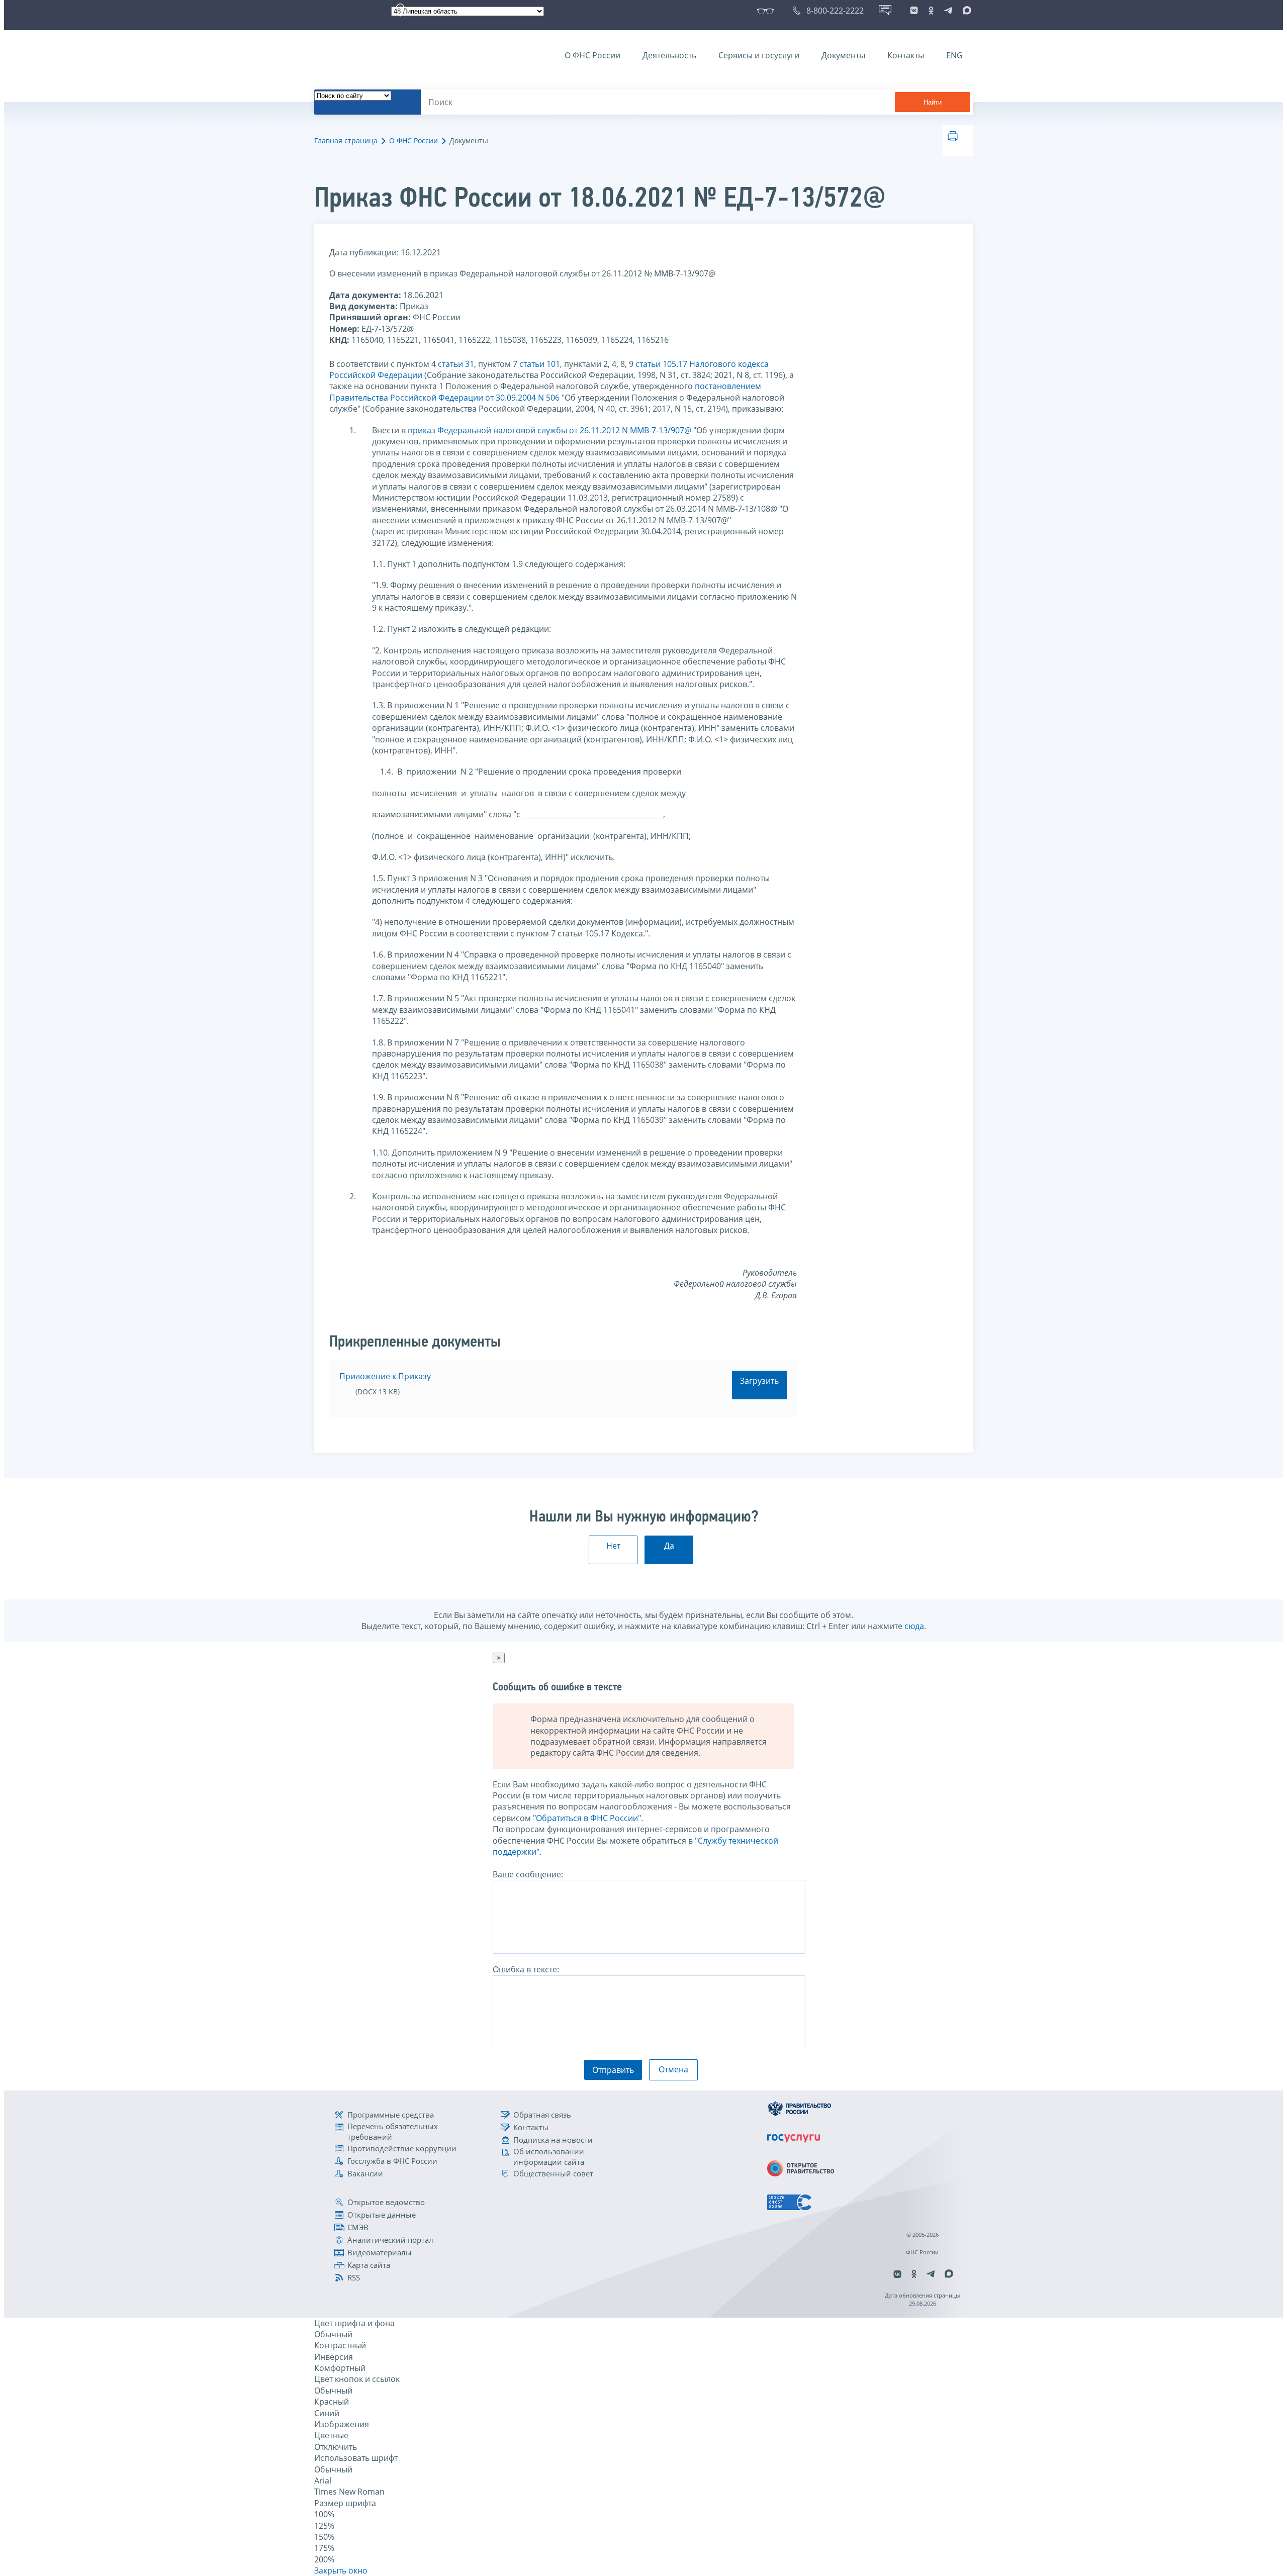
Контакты (906, 55)
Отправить (613, 2070)
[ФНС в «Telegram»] (948, 11)
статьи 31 (456, 364)
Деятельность (669, 55)
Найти (933, 102)
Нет (613, 1546)
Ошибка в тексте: (526, 1969)
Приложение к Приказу (385, 1376)
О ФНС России (592, 55)
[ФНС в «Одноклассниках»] (931, 11)
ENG (954, 55)
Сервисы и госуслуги (759, 55)
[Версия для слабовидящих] (767, 11)
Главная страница (346, 140)
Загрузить (759, 1381)
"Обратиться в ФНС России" (587, 1818)
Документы (843, 55)
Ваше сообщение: (528, 1874)
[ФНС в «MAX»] (965, 11)
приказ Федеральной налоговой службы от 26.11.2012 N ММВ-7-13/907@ (549, 430)
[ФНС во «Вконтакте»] (914, 11)
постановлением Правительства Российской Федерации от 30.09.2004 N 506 (545, 392)
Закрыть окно (341, 2570)
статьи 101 (540, 364)
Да (669, 1546)
